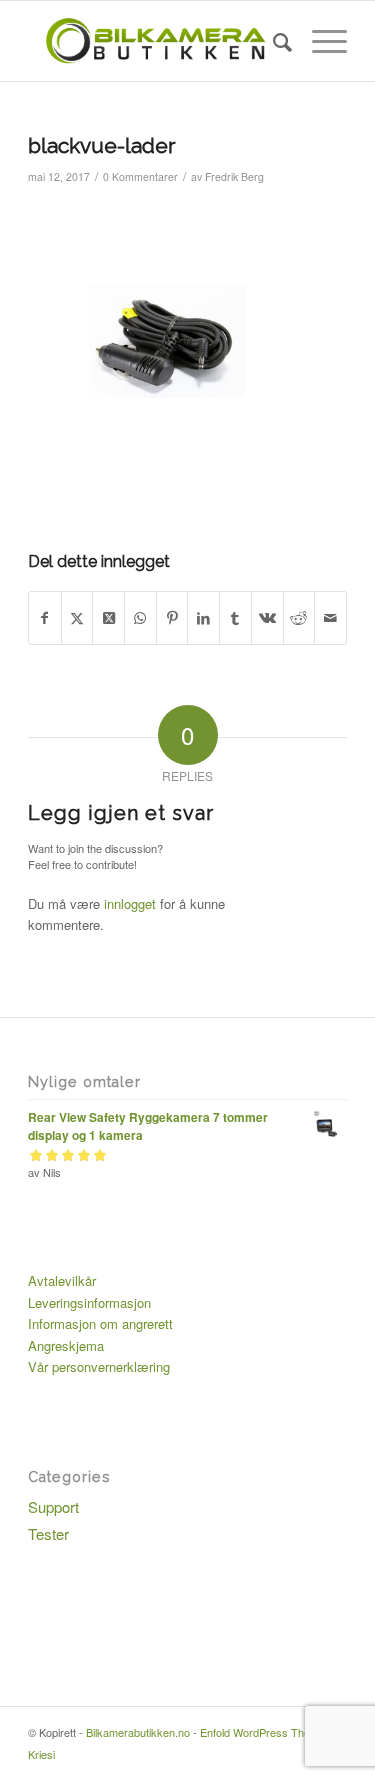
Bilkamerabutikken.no (138, 1732)
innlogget (130, 903)
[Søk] (272, 41)
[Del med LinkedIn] (203, 618)
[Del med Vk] (267, 618)
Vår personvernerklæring (99, 1366)
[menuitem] (272, 41)
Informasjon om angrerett (100, 1323)
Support (53, 1506)
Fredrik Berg (234, 176)
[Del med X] (77, 618)
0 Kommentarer (140, 176)
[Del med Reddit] (299, 618)
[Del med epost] (330, 618)
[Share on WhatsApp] (140, 618)
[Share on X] (108, 618)
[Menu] (319, 41)
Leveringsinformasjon (89, 1302)
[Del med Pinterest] (172, 618)
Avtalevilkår (62, 1280)
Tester (48, 1533)
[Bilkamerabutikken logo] (155, 41)
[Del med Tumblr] (235, 618)
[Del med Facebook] (45, 618)
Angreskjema (66, 1345)
